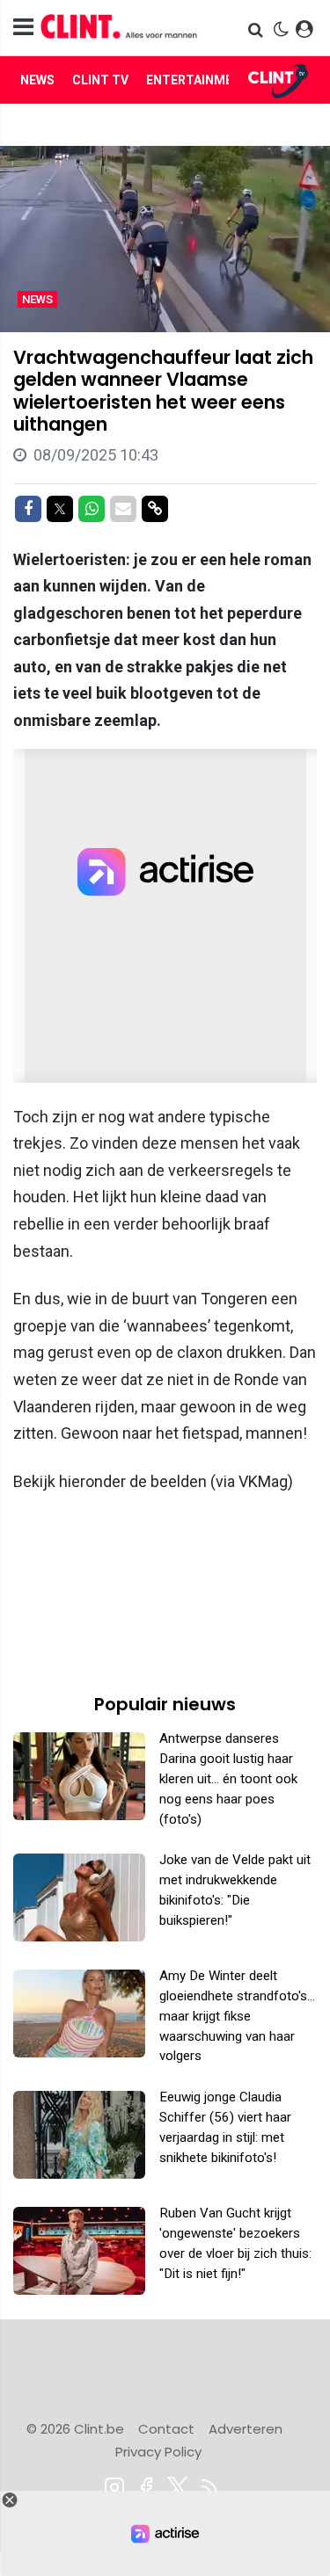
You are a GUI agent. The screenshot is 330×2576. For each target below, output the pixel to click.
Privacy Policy (158, 2452)
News (37, 80)
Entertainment (198, 80)
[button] (257, 29)
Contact (166, 2429)
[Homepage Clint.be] (120, 28)
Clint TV (100, 80)
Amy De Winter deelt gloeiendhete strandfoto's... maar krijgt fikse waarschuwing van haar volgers (237, 2016)
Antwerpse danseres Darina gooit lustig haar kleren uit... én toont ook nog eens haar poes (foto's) (228, 1778)
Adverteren (246, 2429)
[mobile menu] (23, 28)
